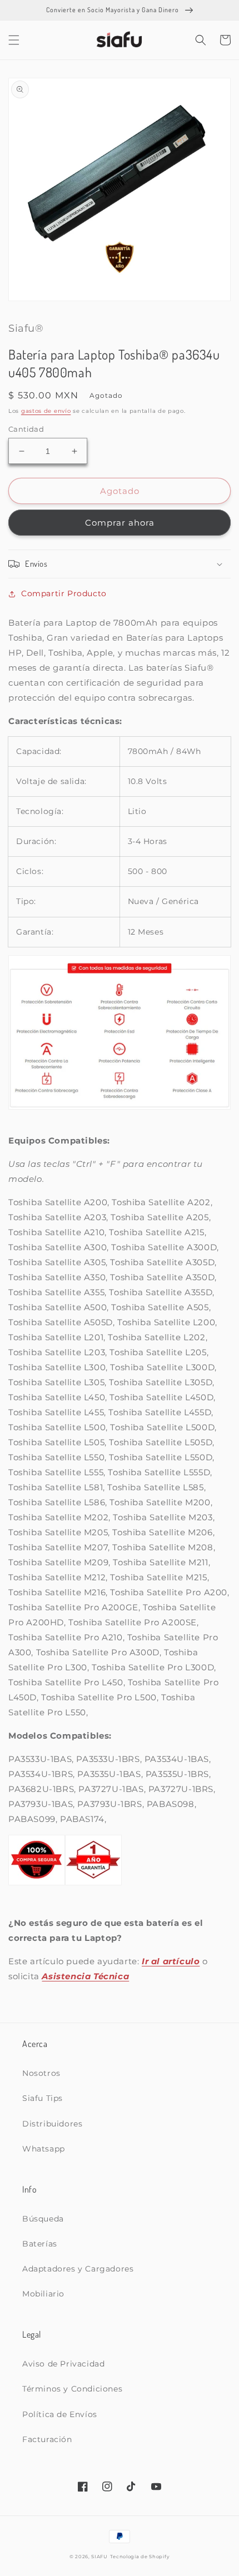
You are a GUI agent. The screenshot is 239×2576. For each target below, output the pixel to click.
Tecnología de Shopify (140, 2557)
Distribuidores (52, 2124)
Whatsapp (44, 2149)
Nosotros (41, 2073)
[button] (14, 40)
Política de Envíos (60, 2414)
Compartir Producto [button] (64, 593)
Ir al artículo (171, 1961)
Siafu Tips (43, 2098)
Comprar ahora (120, 523)
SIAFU (99, 2557)
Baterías (40, 2244)
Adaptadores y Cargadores (78, 2269)
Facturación (47, 2439)
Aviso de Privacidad (63, 2364)
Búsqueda (43, 2219)
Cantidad (26, 429)
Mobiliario (43, 2294)
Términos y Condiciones (72, 2389)
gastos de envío (46, 411)
